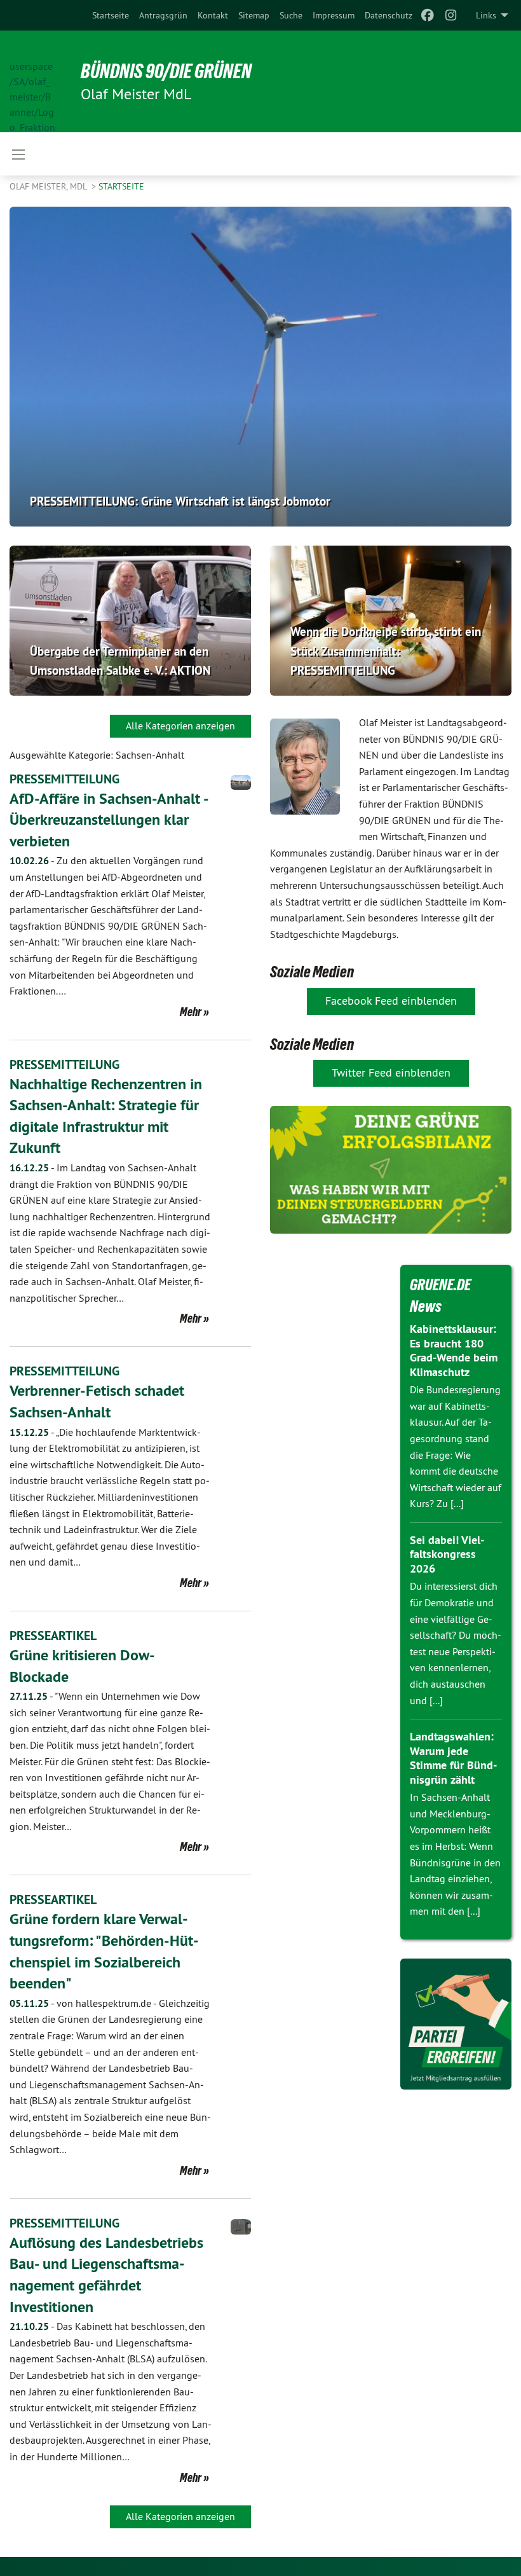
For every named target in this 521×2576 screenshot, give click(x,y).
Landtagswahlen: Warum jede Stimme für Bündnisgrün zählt (453, 1758)
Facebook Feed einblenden (391, 1001)
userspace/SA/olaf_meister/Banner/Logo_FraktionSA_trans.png (32, 82)
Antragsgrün (163, 15)
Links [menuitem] (486, 15)
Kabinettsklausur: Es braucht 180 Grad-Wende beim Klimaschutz (454, 1350)
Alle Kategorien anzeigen (180, 726)
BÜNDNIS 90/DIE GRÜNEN (166, 71)
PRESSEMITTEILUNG (64, 779)
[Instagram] (451, 15)
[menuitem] (111, 15)
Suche (291, 15)
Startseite (111, 15)
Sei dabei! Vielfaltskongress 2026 (447, 1554)
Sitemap (254, 15)
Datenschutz (389, 15)
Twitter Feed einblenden (391, 1072)
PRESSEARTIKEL (53, 1636)
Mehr (191, 1012)
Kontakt (213, 15)
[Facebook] (428, 15)
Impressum (334, 15)
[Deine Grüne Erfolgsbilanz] (391, 1170)
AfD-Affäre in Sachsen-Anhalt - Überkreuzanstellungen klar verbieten (109, 820)
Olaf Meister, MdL (49, 186)
